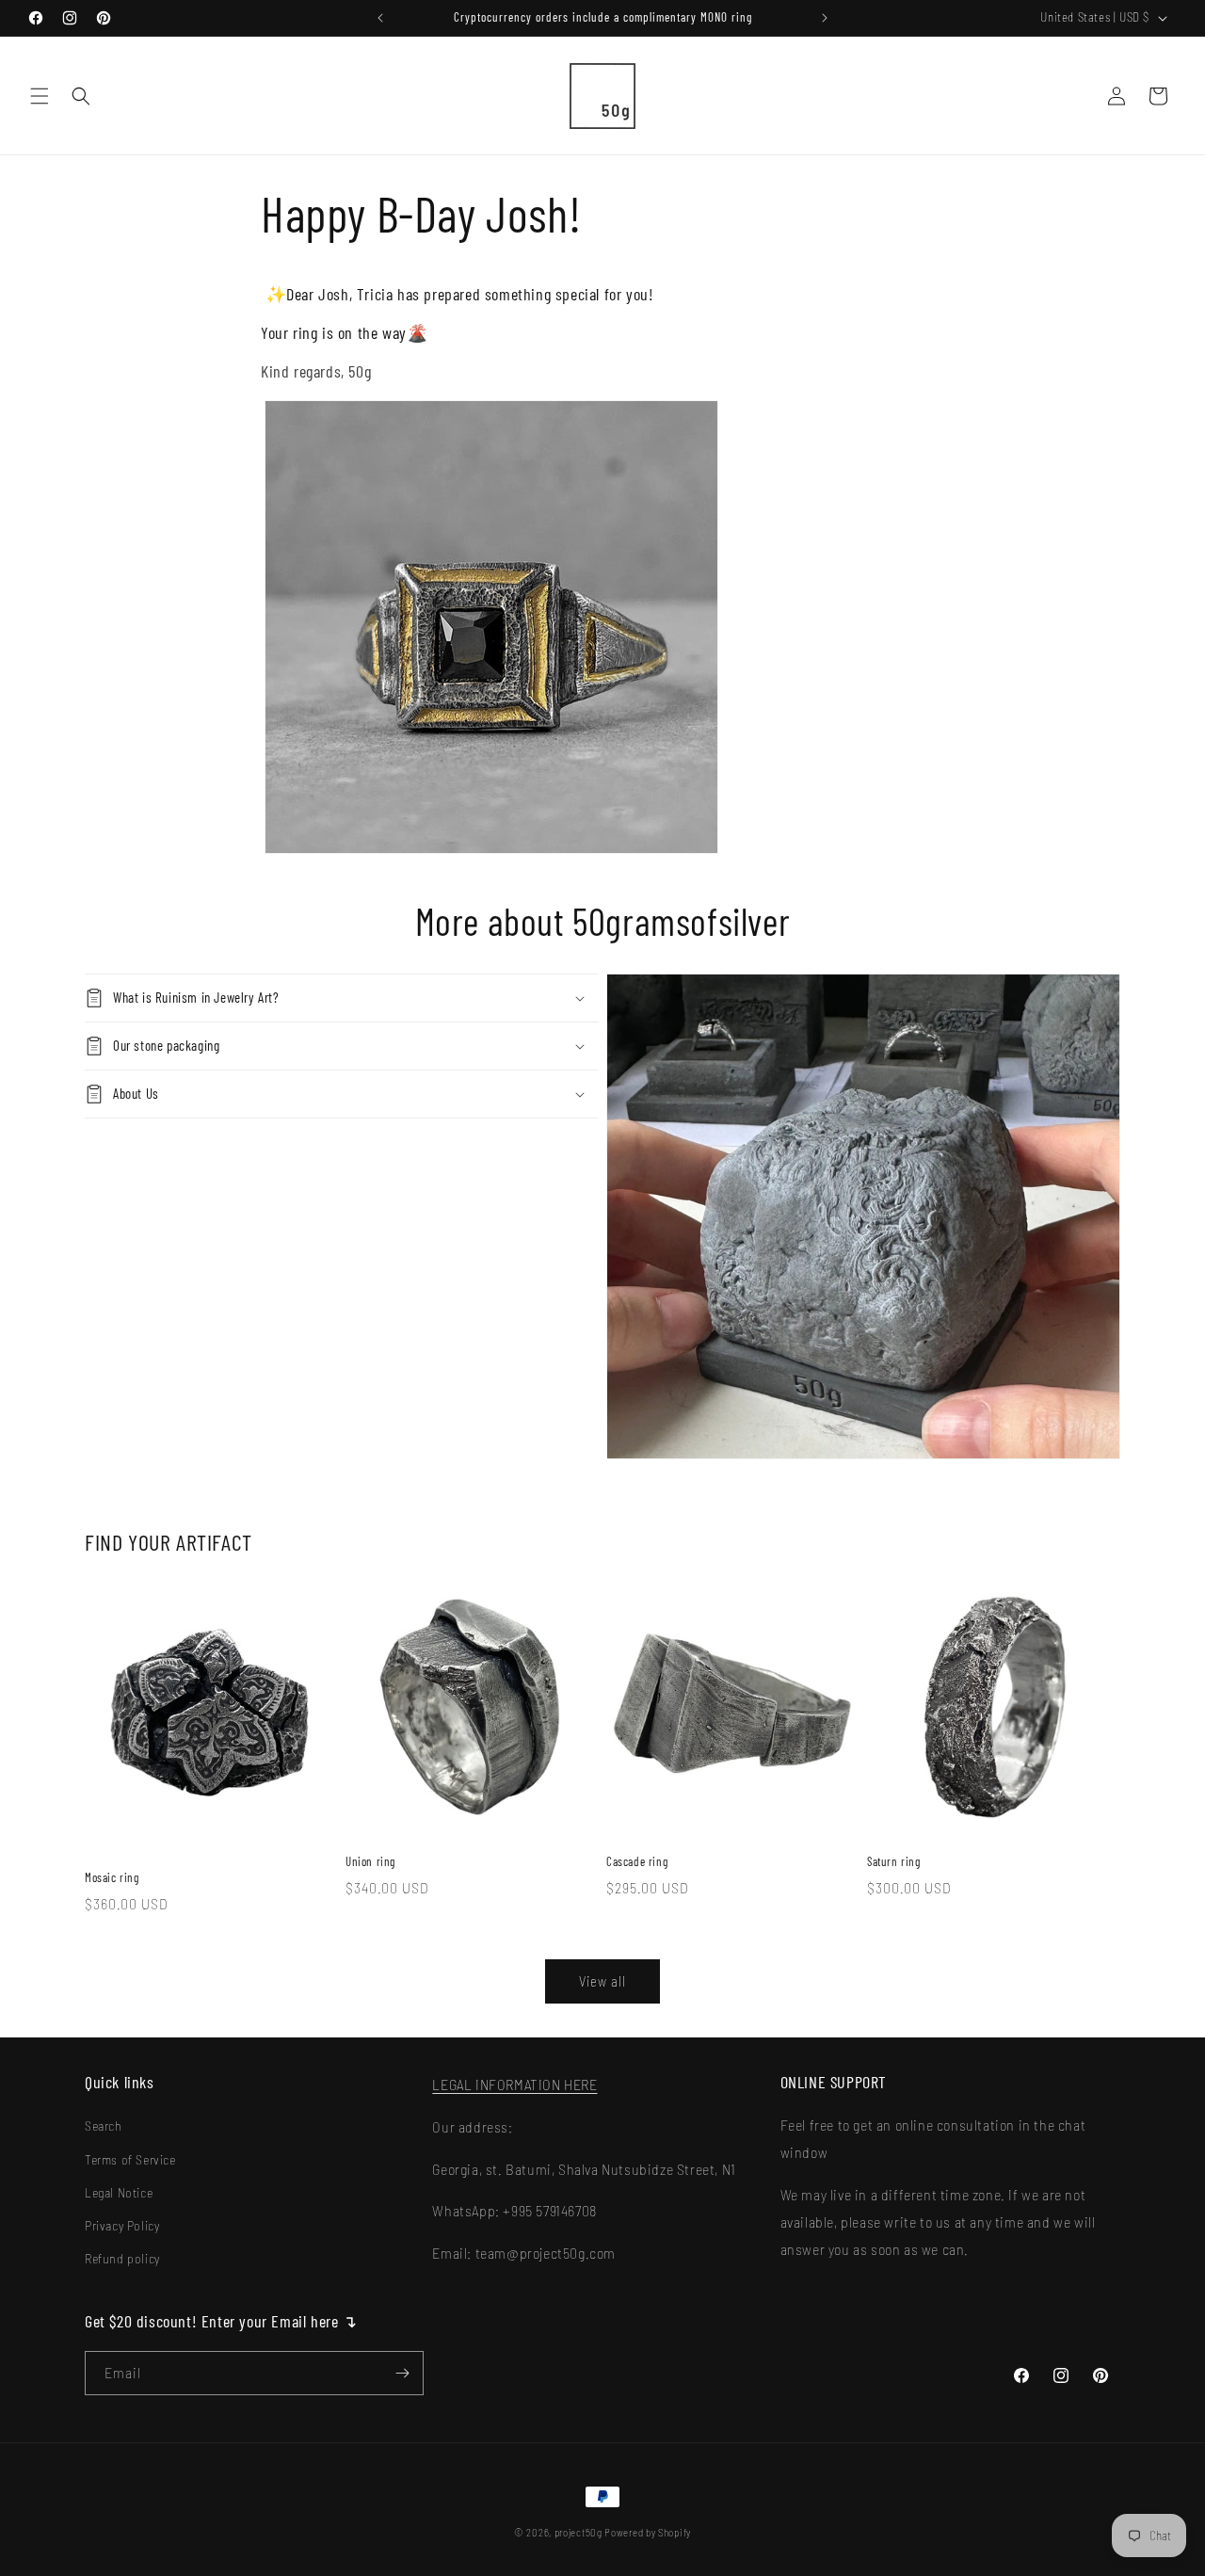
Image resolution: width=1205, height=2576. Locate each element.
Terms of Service (130, 2159)
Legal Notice (119, 2192)
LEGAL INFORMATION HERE (514, 2084)
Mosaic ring (112, 1877)
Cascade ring (637, 1861)
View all (602, 1981)
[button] (40, 96)
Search (104, 2125)
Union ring (370, 1861)
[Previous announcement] (380, 18)
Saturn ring (894, 1861)
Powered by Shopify (648, 2532)
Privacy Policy (122, 2225)
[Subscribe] (402, 2373)
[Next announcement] (825, 18)
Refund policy (122, 2258)
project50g (578, 2532)
